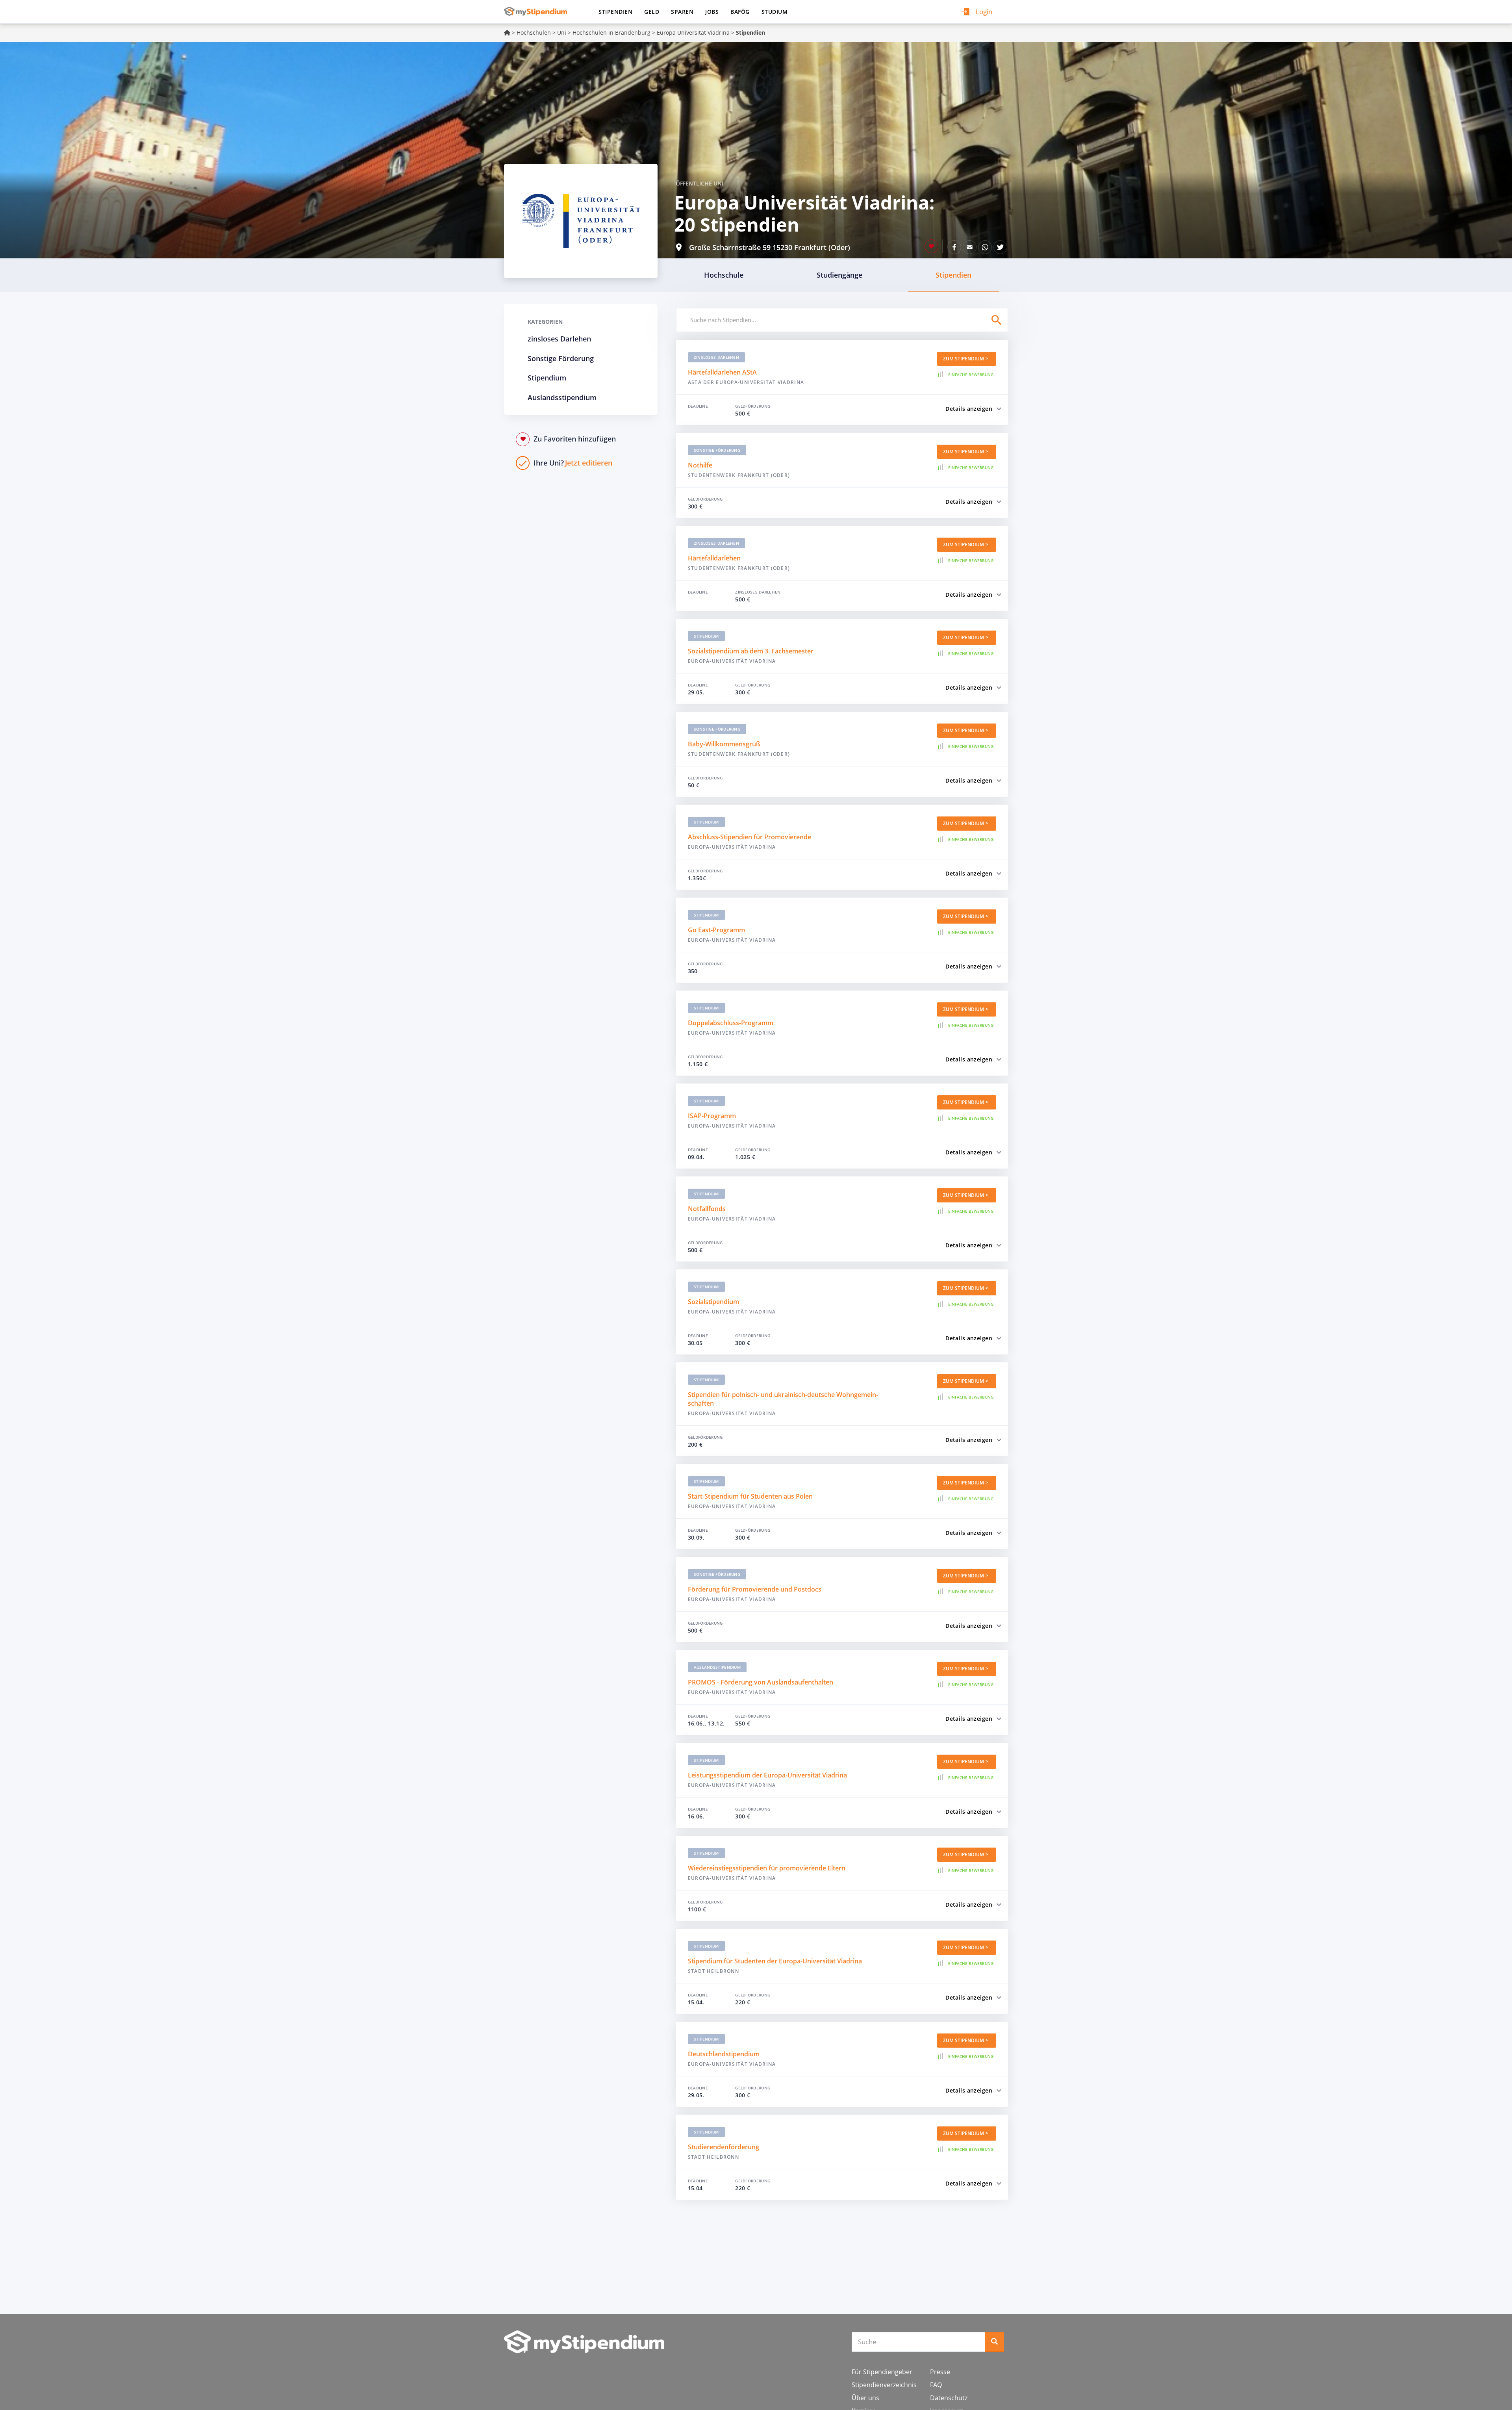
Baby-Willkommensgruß (724, 744)
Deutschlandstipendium (724, 2054)
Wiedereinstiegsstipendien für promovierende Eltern (767, 1868)
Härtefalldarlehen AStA (722, 372)
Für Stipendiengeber (882, 2372)
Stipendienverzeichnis (884, 2385)
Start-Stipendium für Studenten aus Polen (750, 1496)
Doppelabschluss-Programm (731, 1023)
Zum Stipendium (964, 359)
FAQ (936, 2385)
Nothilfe (700, 465)
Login (984, 12)
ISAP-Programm (712, 1116)
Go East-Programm (716, 930)
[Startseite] (538, 11)
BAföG (740, 12)
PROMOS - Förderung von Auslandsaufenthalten (761, 1682)
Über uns (865, 2398)
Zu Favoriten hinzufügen (575, 439)
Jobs (712, 12)
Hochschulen (534, 32)
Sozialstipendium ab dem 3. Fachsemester (751, 651)
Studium (775, 12)
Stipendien (615, 12)
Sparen (682, 12)
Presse (940, 2372)
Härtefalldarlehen (714, 558)
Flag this (931, 246)
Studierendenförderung (724, 2147)
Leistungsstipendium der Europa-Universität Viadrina (767, 1775)
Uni (562, 32)
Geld (652, 12)
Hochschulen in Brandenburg (611, 32)
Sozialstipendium (713, 1302)
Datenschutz (949, 2398)
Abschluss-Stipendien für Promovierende (750, 837)
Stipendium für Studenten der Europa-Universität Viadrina (775, 1961)
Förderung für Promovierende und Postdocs (755, 1589)
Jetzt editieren (573, 463)
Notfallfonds (707, 1209)
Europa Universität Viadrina (693, 32)
